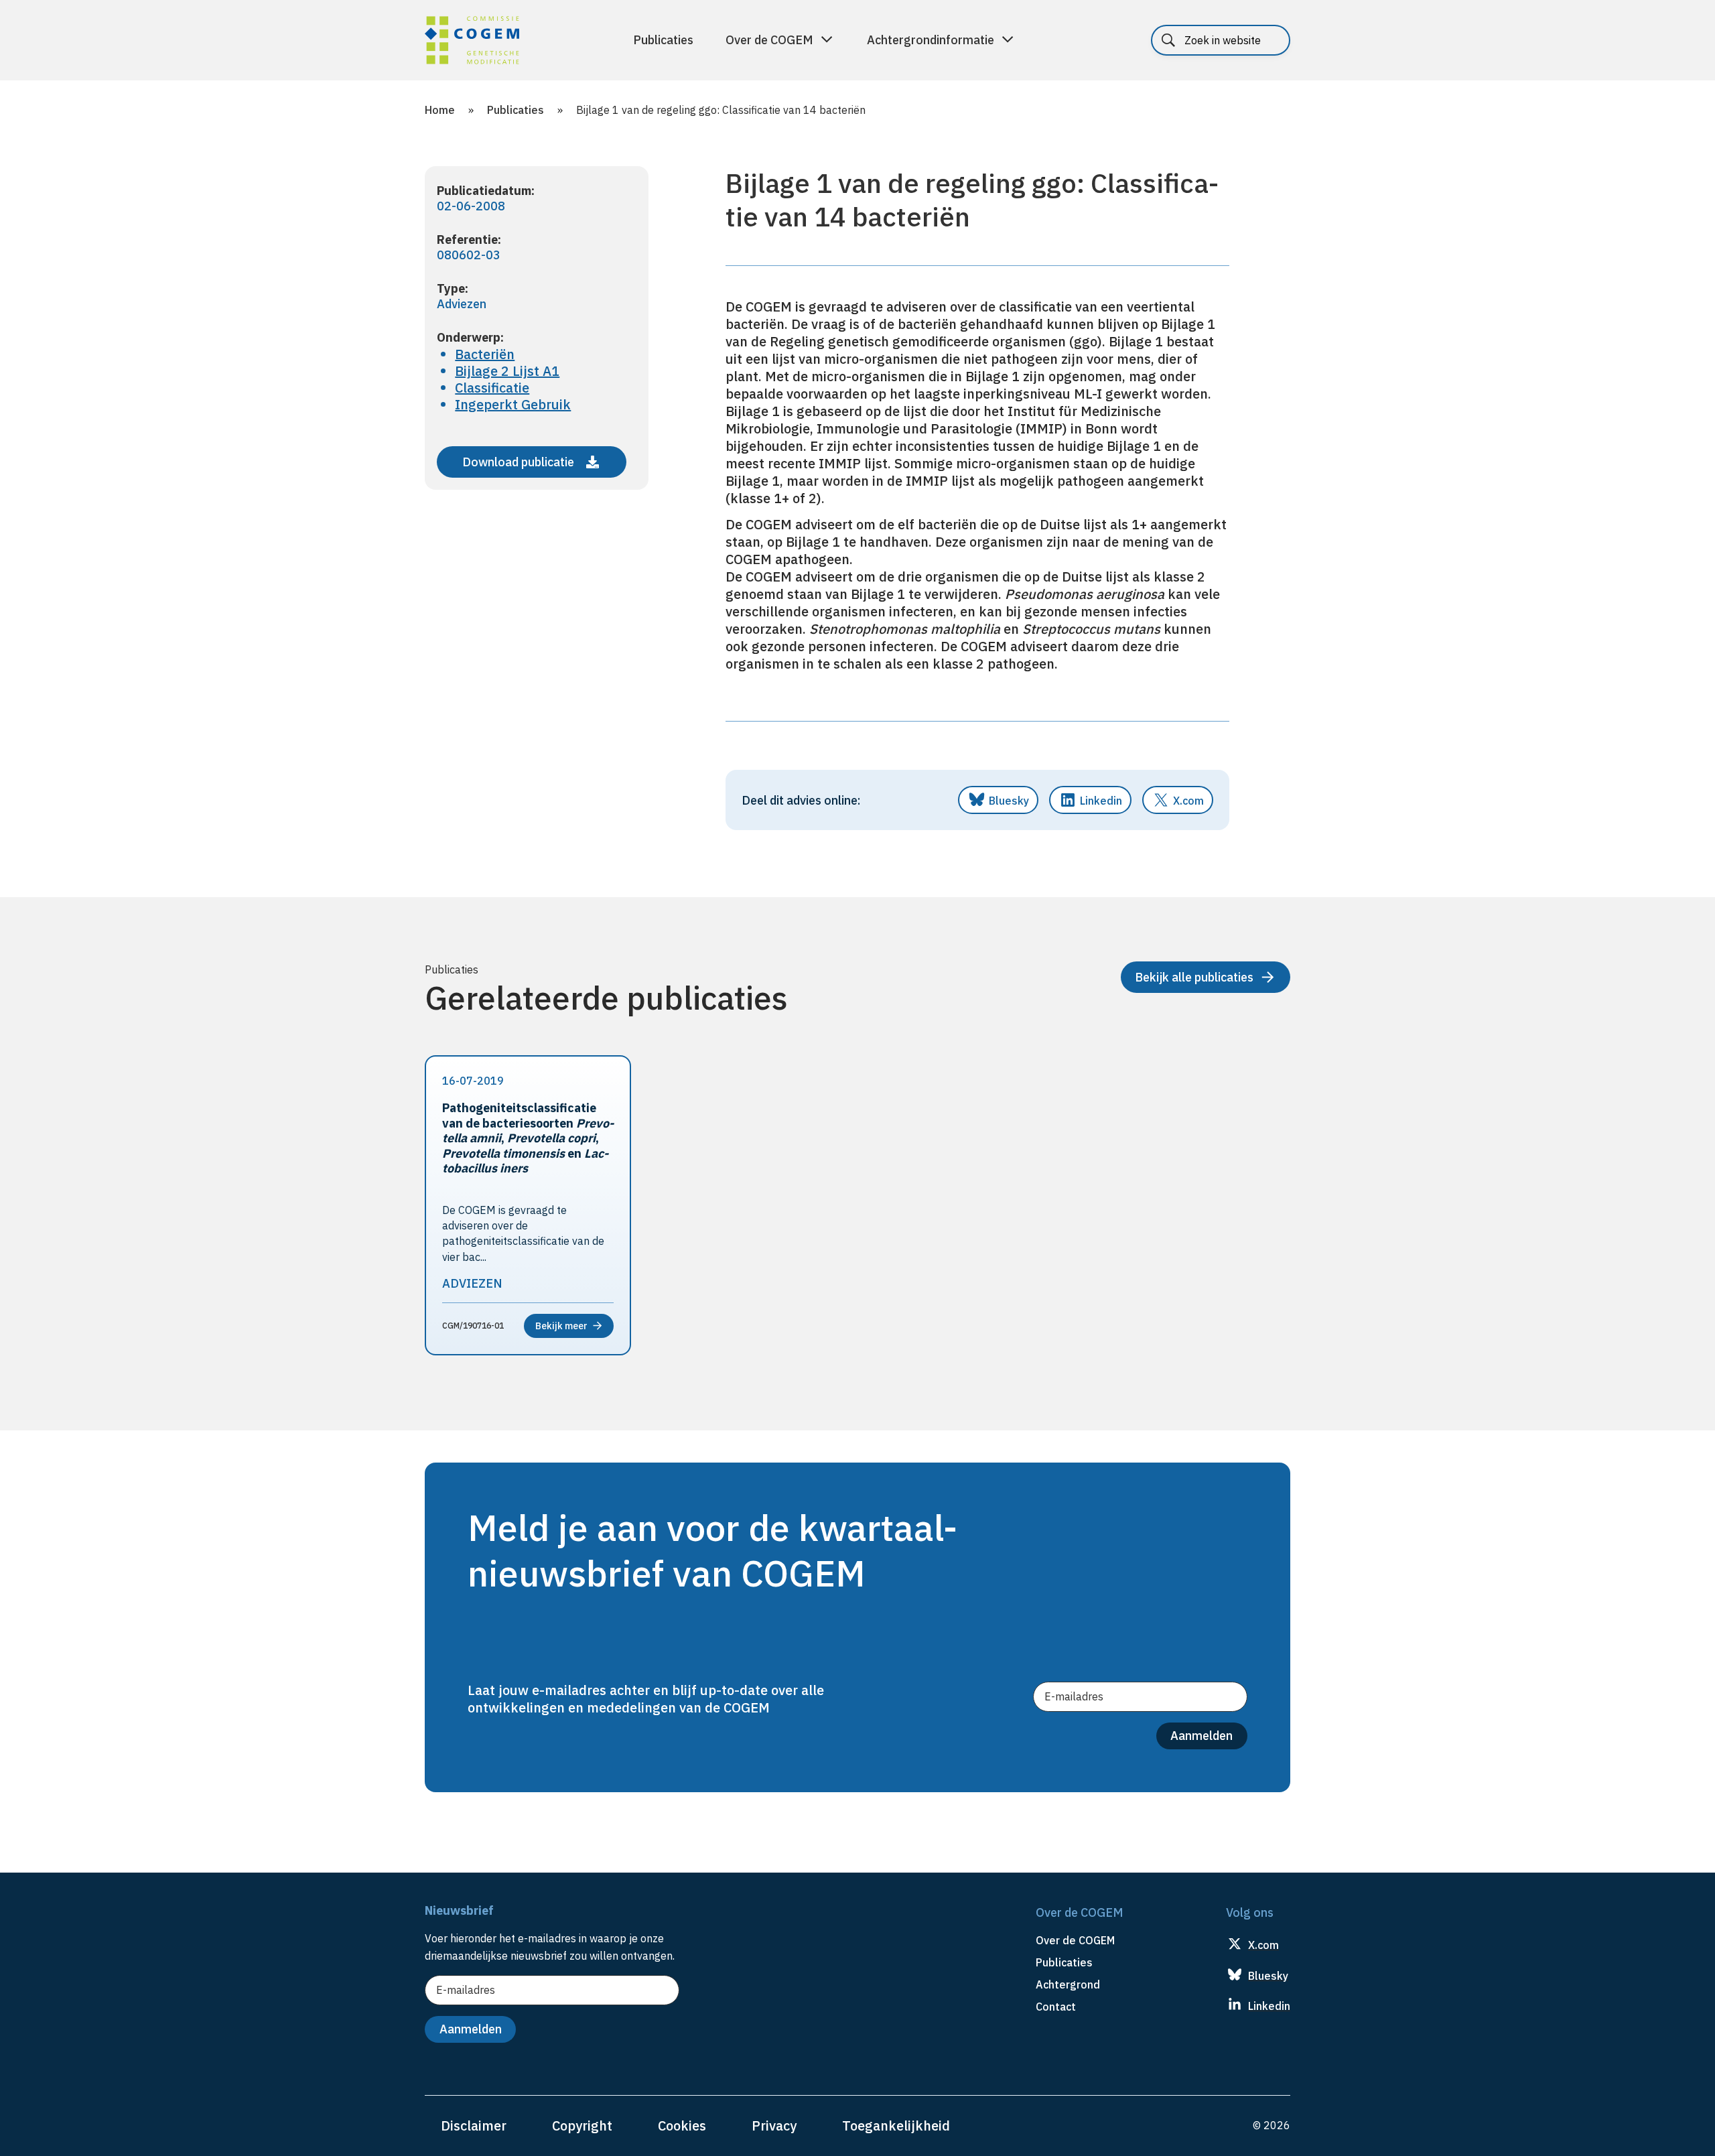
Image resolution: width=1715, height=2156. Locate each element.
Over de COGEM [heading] (1075, 1940)
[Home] (472, 42)
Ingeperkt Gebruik (513, 404)
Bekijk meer (561, 1326)
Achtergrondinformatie (931, 40)
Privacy (774, 2126)
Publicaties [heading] (1064, 1962)
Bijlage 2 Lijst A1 (507, 371)
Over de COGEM (769, 40)
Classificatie (492, 388)
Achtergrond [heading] (1068, 1984)
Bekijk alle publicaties (1194, 977)
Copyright (582, 2126)
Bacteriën (485, 354)
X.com (1188, 801)
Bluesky (1009, 801)
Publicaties (663, 40)
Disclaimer (474, 2126)
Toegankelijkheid (896, 2126)
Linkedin (1101, 801)
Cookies (682, 2126)
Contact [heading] (1056, 2007)
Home (440, 110)
